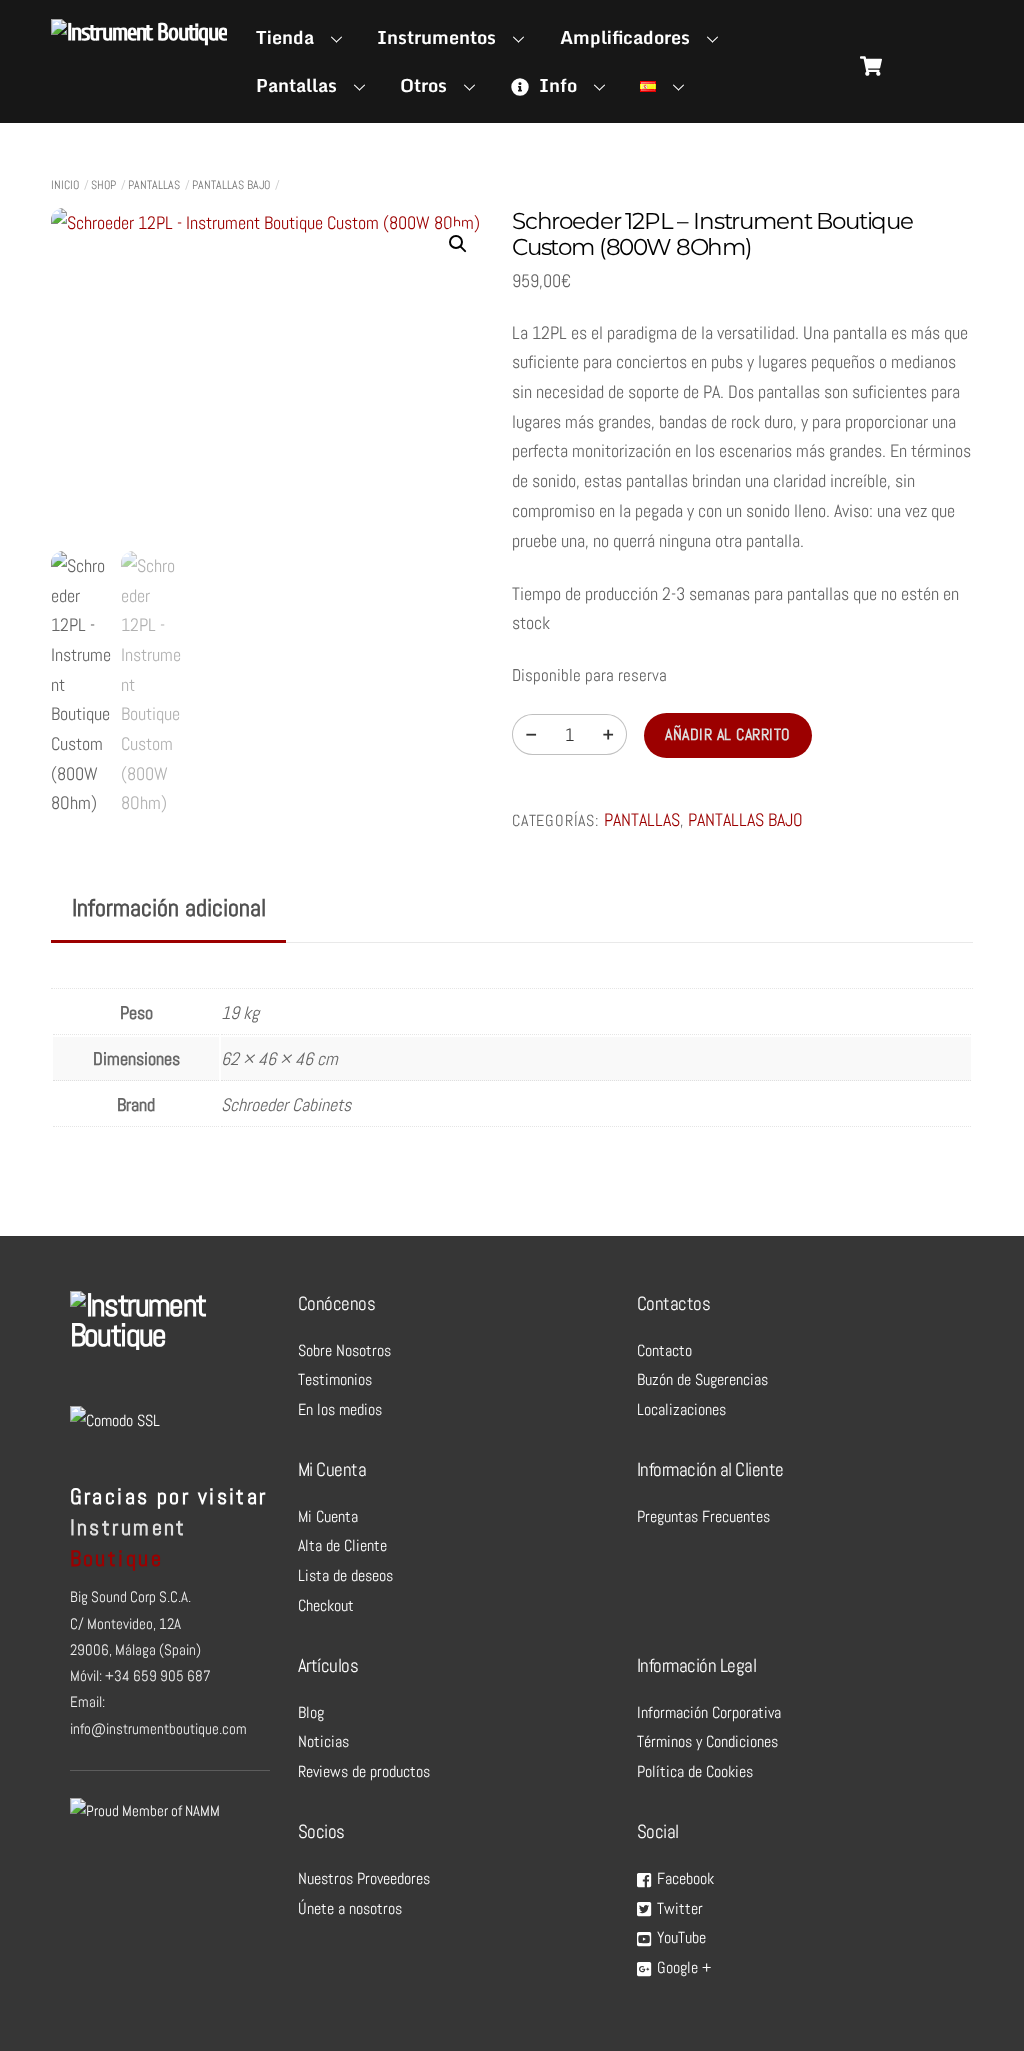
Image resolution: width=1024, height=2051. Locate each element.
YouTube (679, 1937)
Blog (311, 1712)
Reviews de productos (364, 1771)
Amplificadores (625, 37)
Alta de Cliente (342, 1545)
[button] (458, 244)
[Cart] (871, 66)
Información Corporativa (709, 1712)
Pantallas (296, 85)
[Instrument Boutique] (138, 32)
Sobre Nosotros (344, 1350)
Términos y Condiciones (707, 1741)
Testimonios (335, 1379)
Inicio (65, 185)
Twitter (678, 1908)
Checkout (326, 1605)
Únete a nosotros (350, 1908)
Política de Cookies (695, 1771)
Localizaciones (681, 1409)
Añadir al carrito (727, 734)
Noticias (323, 1741)
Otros (423, 85)
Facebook (683, 1878)
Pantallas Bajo (231, 185)
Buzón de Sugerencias (702, 1379)
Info (555, 85)
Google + (682, 1967)
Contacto (664, 1350)
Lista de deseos (345, 1575)
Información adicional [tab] (169, 907)
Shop (103, 185)
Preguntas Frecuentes (703, 1516)
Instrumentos (436, 37)
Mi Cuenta (328, 1516)
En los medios (340, 1409)
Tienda (285, 37)
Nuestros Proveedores (364, 1878)
